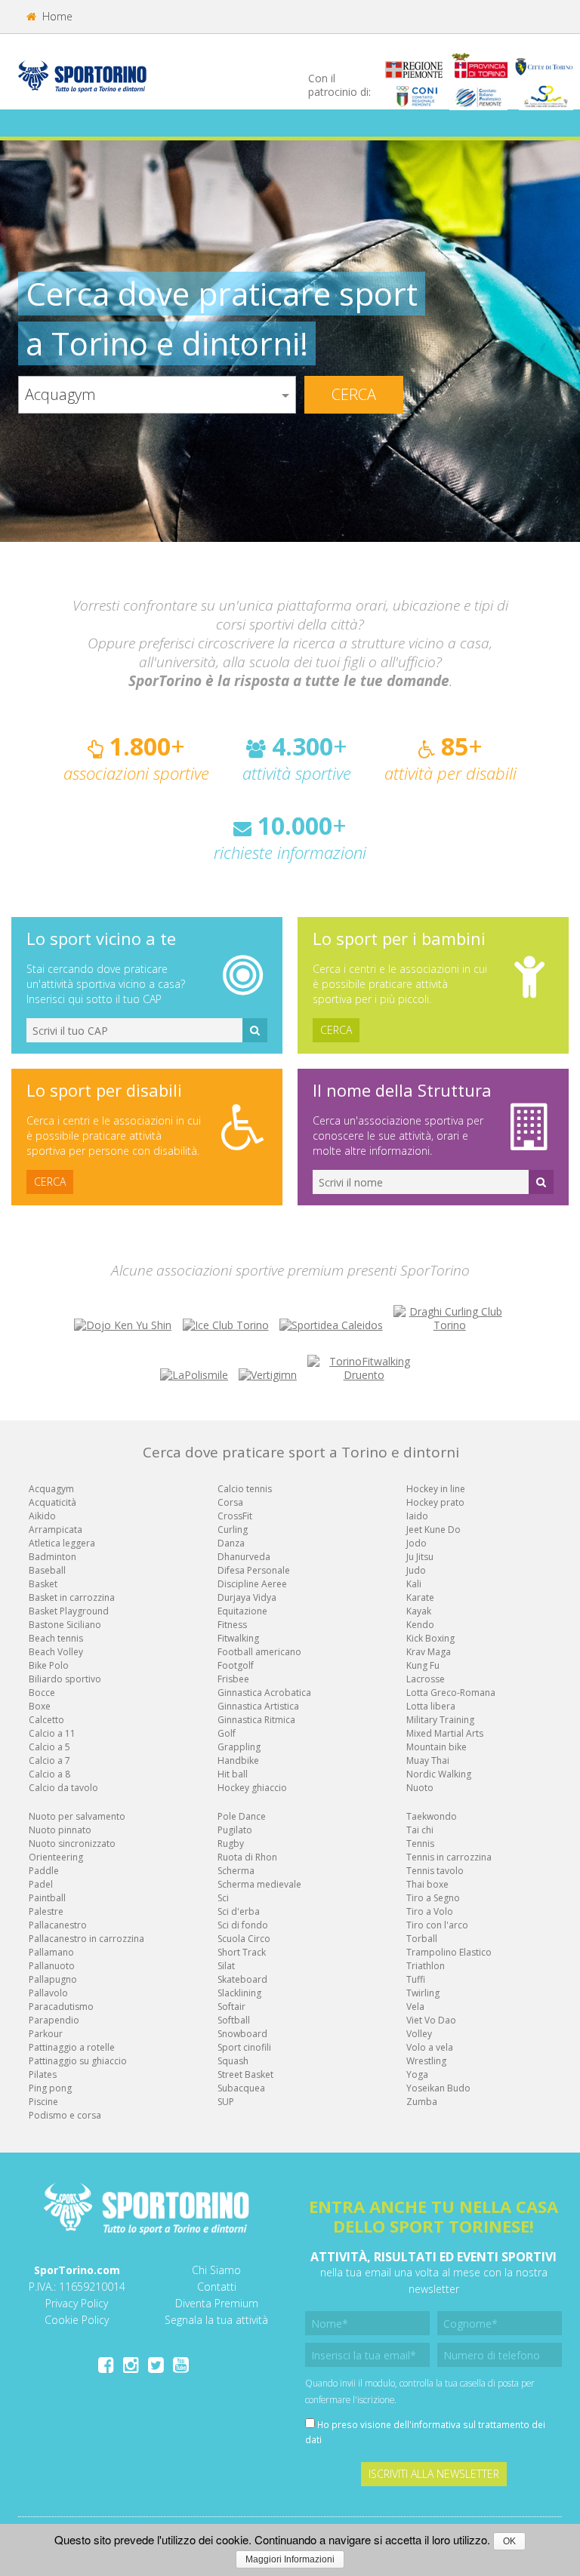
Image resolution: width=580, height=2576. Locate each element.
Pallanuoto (52, 1966)
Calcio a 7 (49, 1760)
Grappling (239, 1747)
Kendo (420, 1625)
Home (56, 16)
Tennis (420, 1844)
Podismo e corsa (65, 2115)
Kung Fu (423, 1665)
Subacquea (241, 2088)
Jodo (416, 1543)
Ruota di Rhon (247, 1857)
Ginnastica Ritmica (256, 1720)
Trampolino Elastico (449, 1952)
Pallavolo (48, 1993)
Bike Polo (49, 1665)
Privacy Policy (77, 2303)
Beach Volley (56, 1652)
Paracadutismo (61, 2007)
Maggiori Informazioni (290, 2559)
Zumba (422, 2102)
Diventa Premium (217, 2303)
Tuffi (416, 1979)
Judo (416, 1570)
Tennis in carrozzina (449, 1857)
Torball (422, 1939)
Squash (233, 2061)
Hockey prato (435, 1502)
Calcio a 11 (52, 1733)
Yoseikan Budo (438, 2088)
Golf (227, 1733)
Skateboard (242, 1979)
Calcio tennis (245, 1489)
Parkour (46, 2034)
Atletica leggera (62, 1543)
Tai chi (420, 1830)
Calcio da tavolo (63, 1788)
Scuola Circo (244, 1939)
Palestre (46, 1911)
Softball (234, 2020)
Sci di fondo (243, 1925)
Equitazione (242, 1611)
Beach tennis (56, 1638)
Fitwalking (238, 1638)
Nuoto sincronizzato (72, 1844)
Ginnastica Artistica (258, 1706)
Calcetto (46, 1720)
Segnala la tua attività (216, 2320)
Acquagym (51, 1489)
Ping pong (50, 2088)
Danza (231, 1543)
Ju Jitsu (420, 1557)
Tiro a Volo (430, 1911)
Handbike (238, 1760)
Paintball (47, 1898)
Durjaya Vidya (247, 1597)
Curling (233, 1530)
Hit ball (233, 1774)
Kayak (419, 1611)
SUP (226, 2102)
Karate (420, 1597)
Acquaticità (52, 1502)
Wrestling (426, 2061)
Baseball (47, 1570)
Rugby (231, 1844)
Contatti (217, 2287)
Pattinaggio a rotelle (72, 2047)
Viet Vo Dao (431, 2020)
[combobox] (157, 395)
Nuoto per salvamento (77, 1816)
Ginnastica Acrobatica (264, 1693)
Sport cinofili (244, 2047)
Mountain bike (437, 1747)
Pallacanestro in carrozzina (86, 1939)
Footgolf (236, 1665)
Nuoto (420, 1788)
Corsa (230, 1502)
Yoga (417, 2074)
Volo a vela (430, 2047)
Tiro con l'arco (437, 1925)
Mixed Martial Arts (445, 1733)
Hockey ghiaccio (252, 1788)
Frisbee (233, 1679)
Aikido (42, 1516)
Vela (415, 2007)
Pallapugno (53, 1979)
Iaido (417, 1516)
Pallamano (51, 1952)
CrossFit (235, 1516)
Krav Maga (429, 1652)
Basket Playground (69, 1611)
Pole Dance (242, 1816)
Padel (41, 1884)
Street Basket (245, 2074)
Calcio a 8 (49, 1774)
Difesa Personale (254, 1570)
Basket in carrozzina (72, 1597)
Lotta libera (431, 1706)
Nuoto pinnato (60, 1830)
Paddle (44, 1871)
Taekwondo (432, 1816)
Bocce (42, 1693)
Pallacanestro (58, 1925)
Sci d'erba (239, 1911)
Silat (226, 1966)
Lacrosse (426, 1679)
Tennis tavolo (435, 1871)
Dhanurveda (244, 1557)
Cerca (354, 394)
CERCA (336, 1030)
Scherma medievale (259, 1884)
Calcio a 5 (49, 1747)
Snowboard (242, 2034)
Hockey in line (436, 1489)
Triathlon (426, 1966)
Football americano (259, 1652)
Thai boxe (427, 1884)
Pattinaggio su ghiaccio (78, 2061)
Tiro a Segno (433, 1898)
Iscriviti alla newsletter (434, 2474)
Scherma (236, 1871)
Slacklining (239, 1993)
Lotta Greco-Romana (451, 1693)
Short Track (242, 1952)
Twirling (423, 1993)
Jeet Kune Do (433, 1530)
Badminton (52, 1557)
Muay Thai (428, 1760)
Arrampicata (56, 1530)
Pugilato (235, 1830)
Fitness (232, 1625)
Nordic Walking (439, 1774)
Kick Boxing (430, 1638)
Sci (223, 1898)
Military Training (440, 1720)
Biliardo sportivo (65, 1679)
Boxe (40, 1706)
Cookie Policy (77, 2320)
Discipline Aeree (252, 1584)
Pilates (43, 2074)
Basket (43, 1584)
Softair (231, 2007)
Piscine (43, 2102)
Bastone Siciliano (65, 1625)
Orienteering (56, 1857)
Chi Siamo (216, 2270)
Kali (414, 1584)
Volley (419, 2034)
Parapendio (54, 2020)
